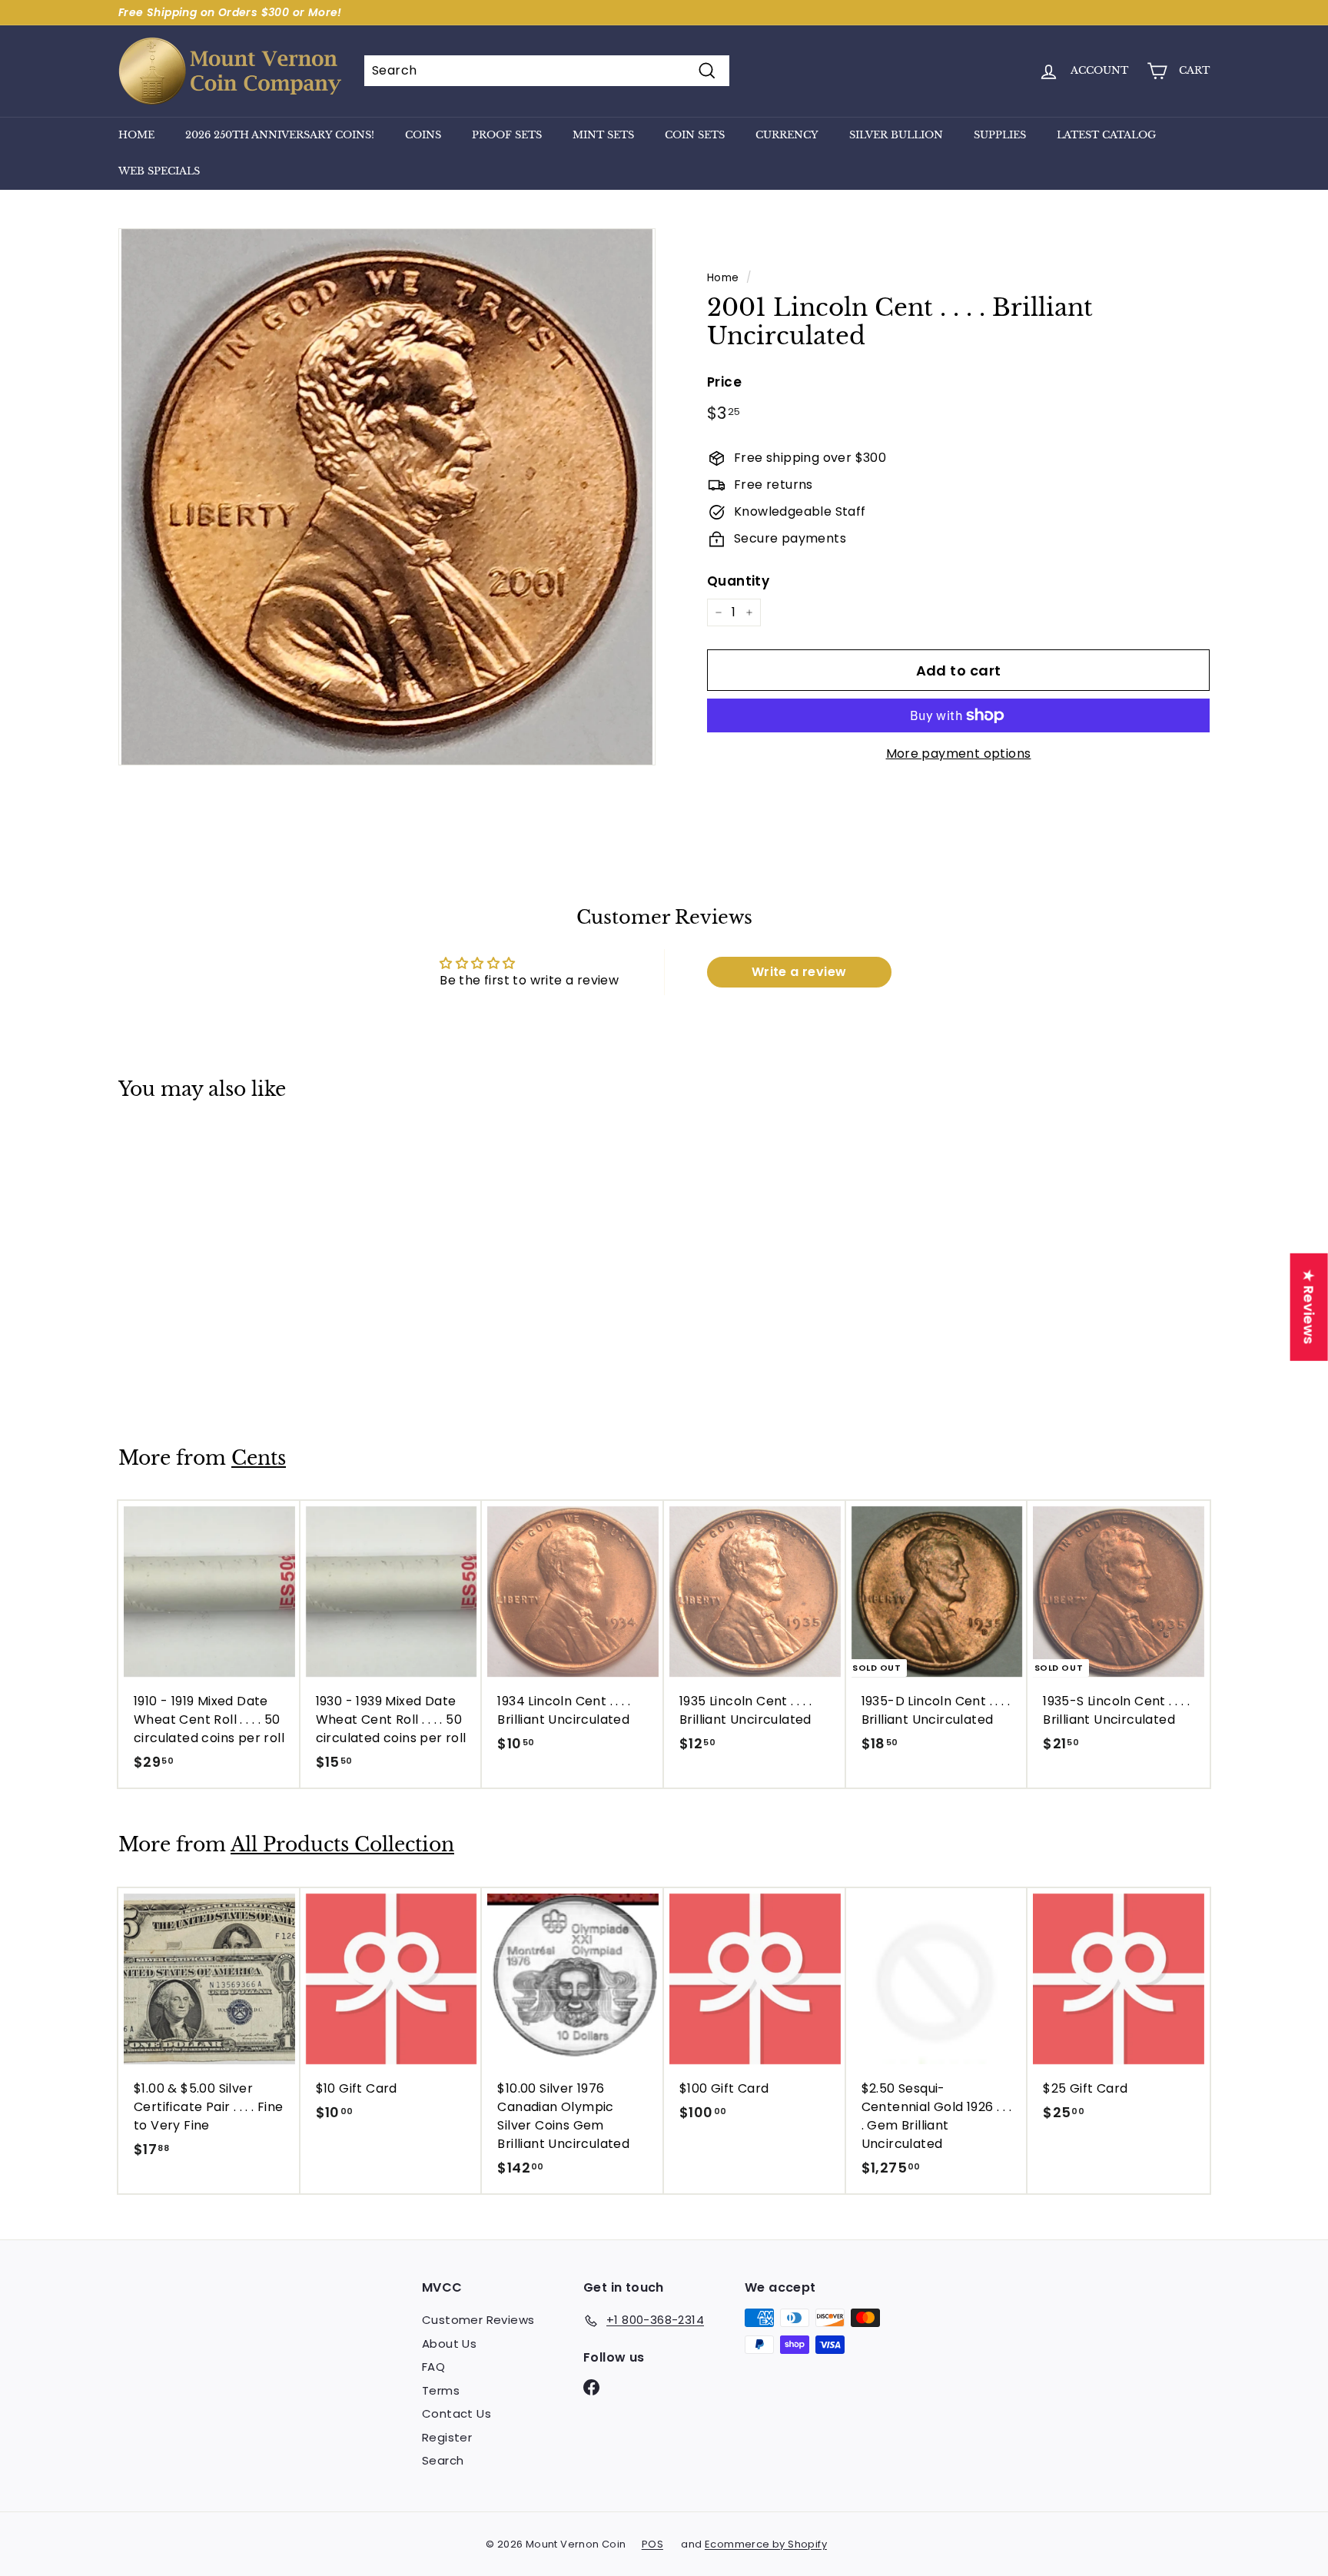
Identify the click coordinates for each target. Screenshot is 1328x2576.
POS (652, 2544)
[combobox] (547, 71)
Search (443, 2460)
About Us (449, 2344)
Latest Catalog (1106, 135)
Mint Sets (603, 135)
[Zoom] (387, 497)
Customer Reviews (478, 2320)
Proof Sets (507, 135)
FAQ (433, 2367)
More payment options (959, 754)
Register (447, 2437)
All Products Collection (342, 1845)
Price (724, 382)
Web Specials (159, 171)
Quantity (738, 581)
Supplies (1000, 135)
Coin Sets (695, 135)
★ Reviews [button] (1309, 1307)
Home (136, 135)
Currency (787, 135)
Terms (441, 2390)
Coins (423, 135)
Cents (259, 1458)
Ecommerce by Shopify (766, 2544)
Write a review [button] (799, 972)
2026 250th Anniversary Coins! (280, 135)
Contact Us (456, 2413)
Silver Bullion (896, 135)
